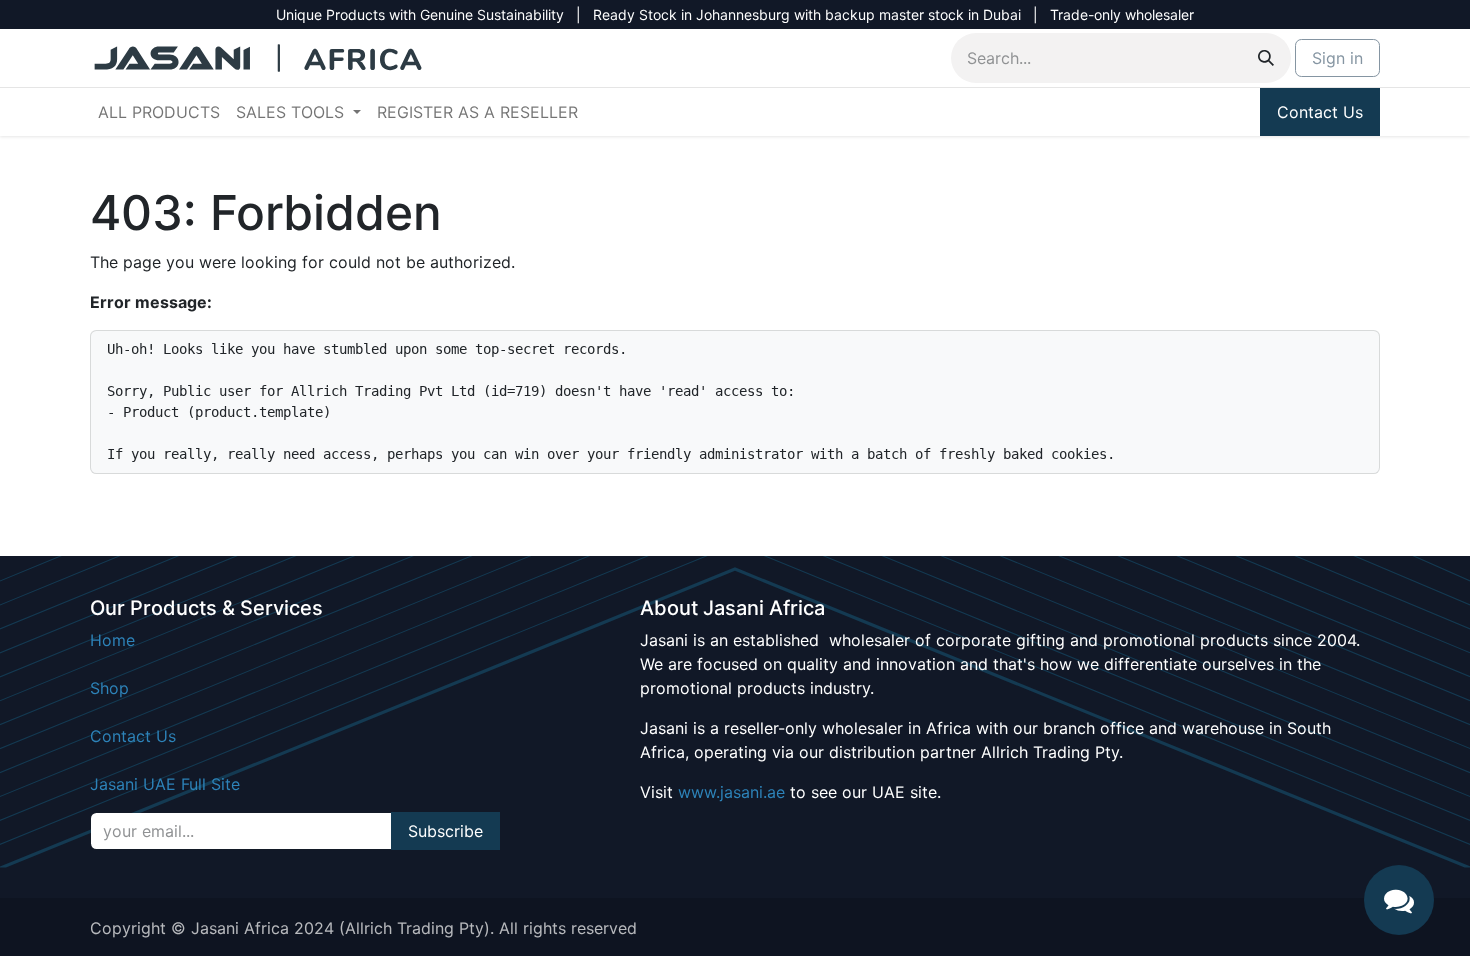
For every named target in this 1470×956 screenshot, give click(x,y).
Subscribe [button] (445, 831)
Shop (109, 688)
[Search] (1266, 58)
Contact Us (1320, 112)
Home (112, 640)
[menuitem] (159, 112)
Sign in (1337, 58)
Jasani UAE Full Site (165, 784)
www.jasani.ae (731, 792)
